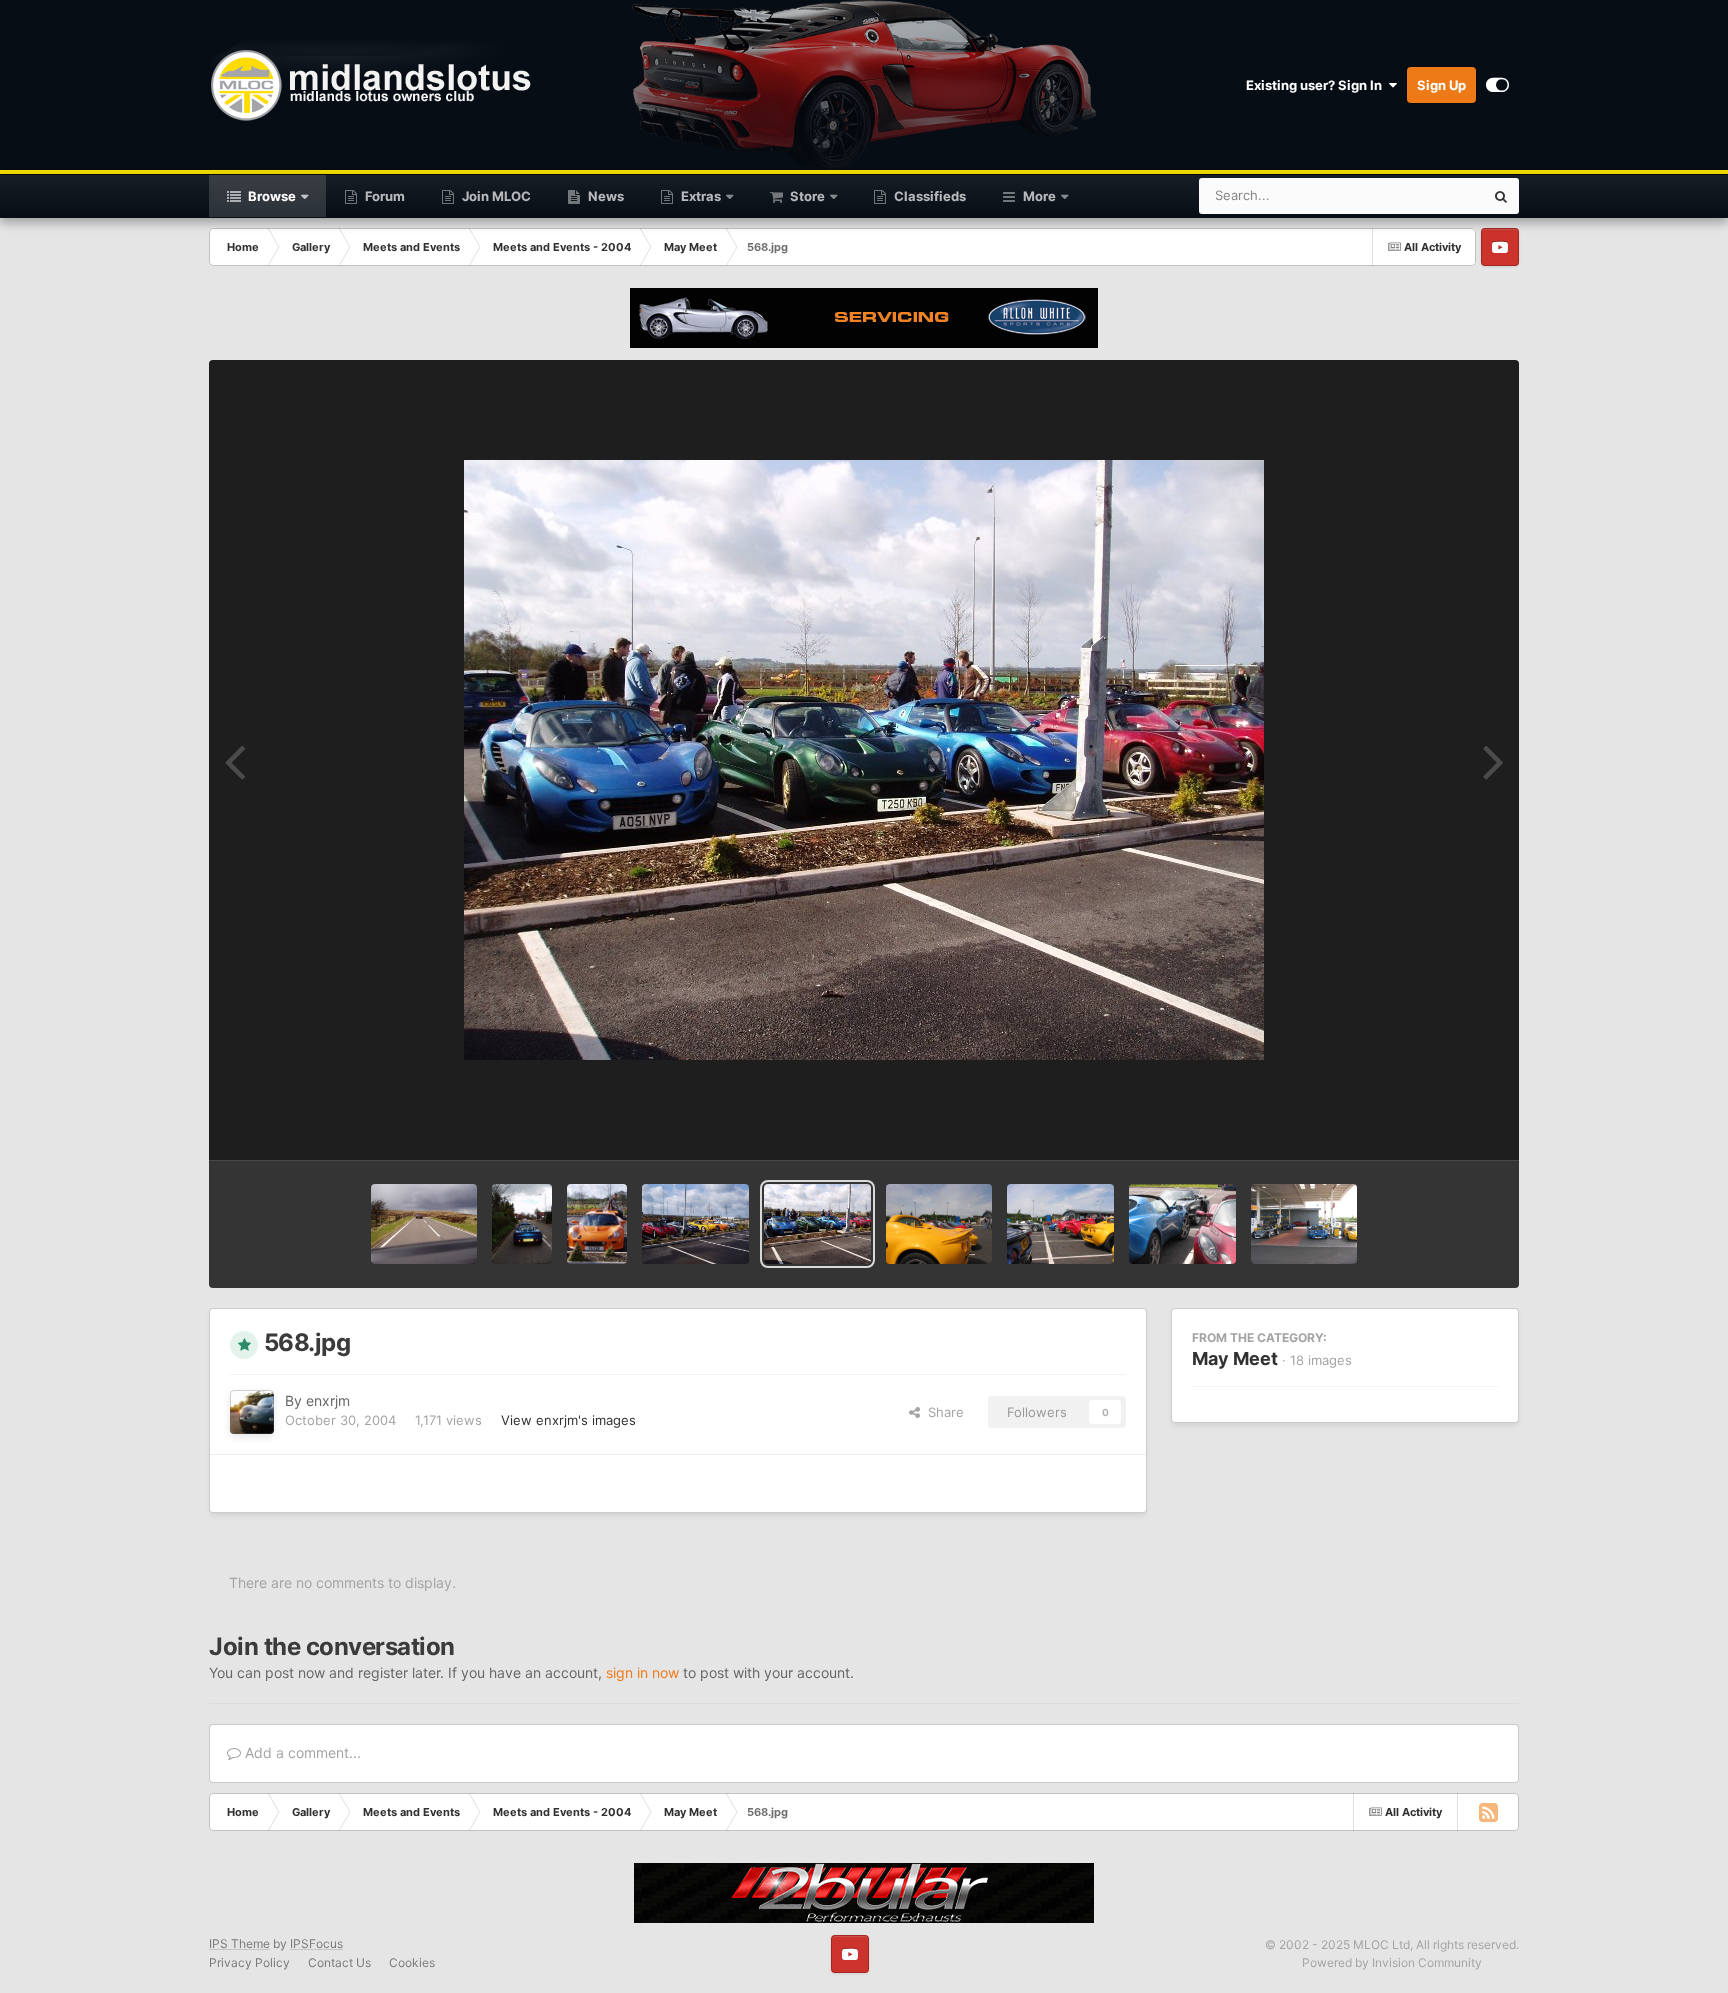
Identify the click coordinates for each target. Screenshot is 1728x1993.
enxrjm (328, 1400)
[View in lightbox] (864, 760)
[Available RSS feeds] (1488, 1812)
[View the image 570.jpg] (597, 1224)
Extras (699, 196)
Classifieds (928, 196)
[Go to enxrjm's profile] (252, 1412)
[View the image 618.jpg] (1060, 1224)
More (1039, 196)
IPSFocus (316, 1943)
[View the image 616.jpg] (1304, 1224)
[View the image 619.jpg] (939, 1224)
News (604, 196)
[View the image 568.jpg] (817, 1224)
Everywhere (1422, 195)
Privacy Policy (249, 1962)
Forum (383, 196)
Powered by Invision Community (1392, 1962)
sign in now (642, 1672)
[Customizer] (1497, 85)
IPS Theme (239, 1943)
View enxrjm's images (568, 1420)
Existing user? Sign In (1317, 85)
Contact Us (339, 1962)
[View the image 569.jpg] (695, 1224)
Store (806, 196)
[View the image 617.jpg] (1182, 1224)
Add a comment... (301, 1752)
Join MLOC (495, 196)
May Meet (1235, 1358)
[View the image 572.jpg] (424, 1224)
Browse (270, 196)
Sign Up (1441, 85)
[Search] (1501, 196)
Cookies (412, 1962)
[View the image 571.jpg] (522, 1224)
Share (942, 1412)
